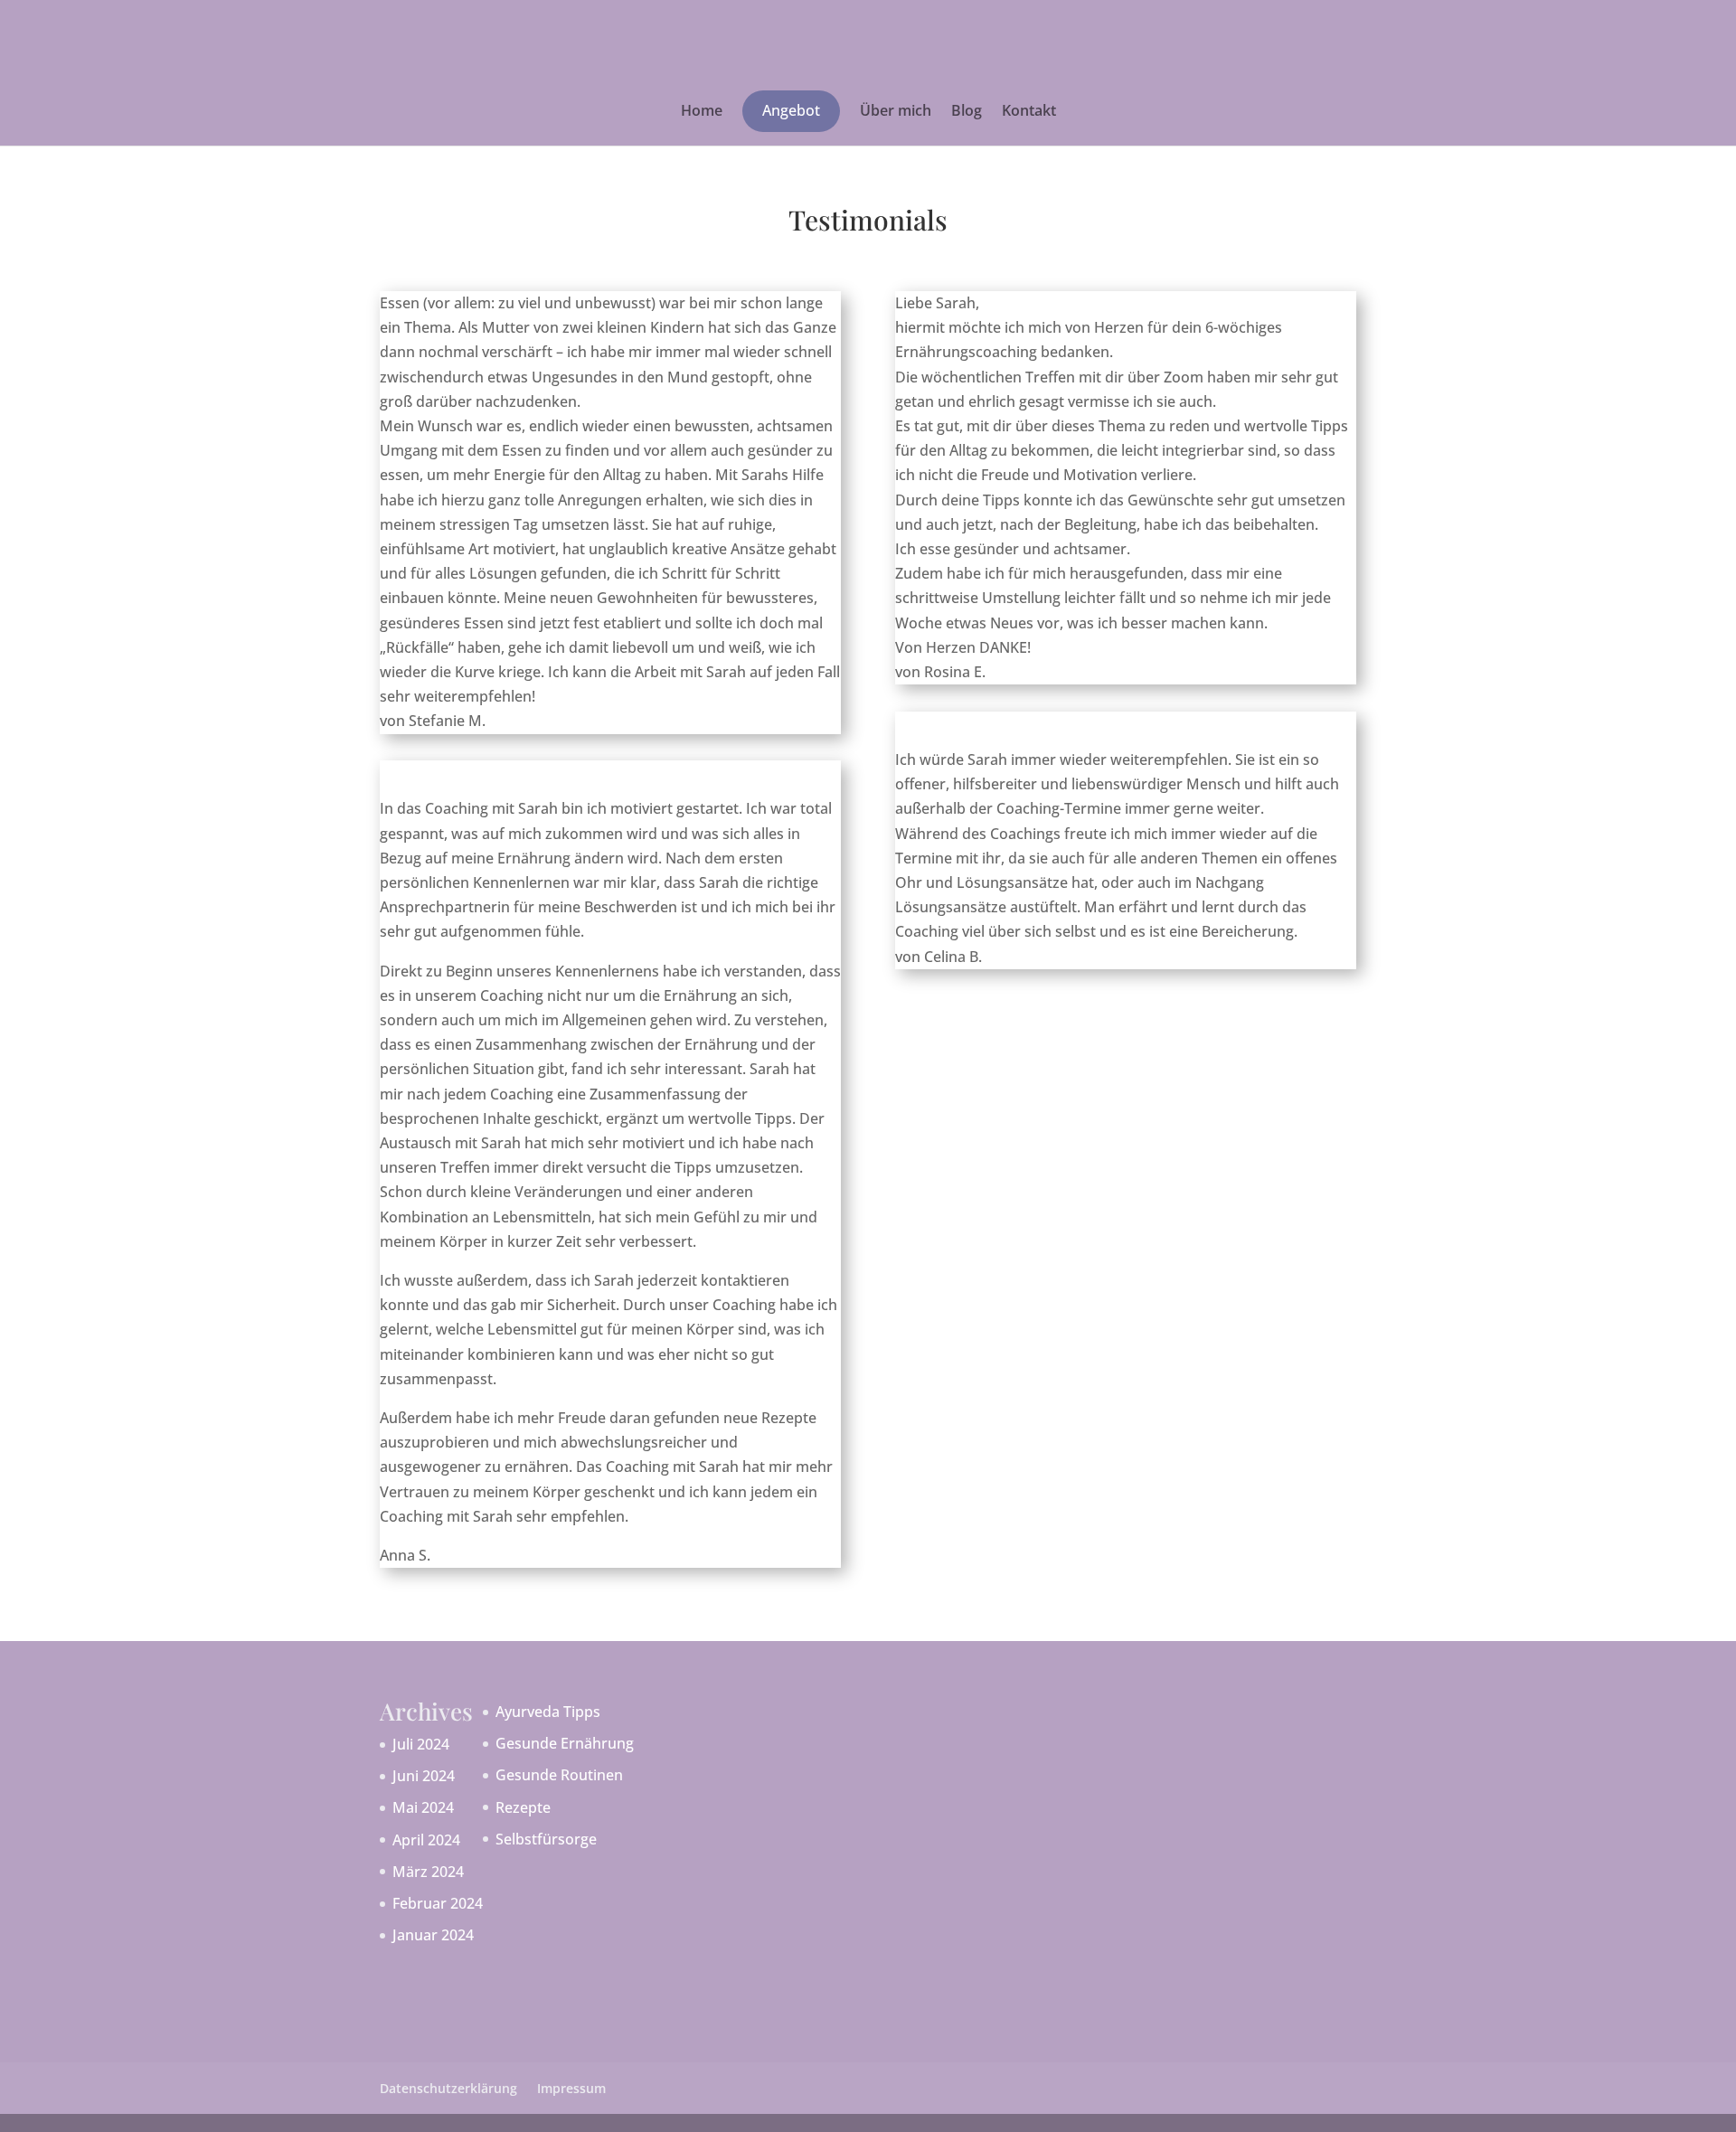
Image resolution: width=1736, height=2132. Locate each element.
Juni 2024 (424, 1776)
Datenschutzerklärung (448, 2088)
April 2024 (426, 1840)
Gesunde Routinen (559, 1775)
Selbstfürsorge (546, 1839)
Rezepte (523, 1807)
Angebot (791, 110)
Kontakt (1029, 112)
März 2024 (428, 1872)
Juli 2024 (421, 1744)
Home (702, 112)
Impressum (571, 2088)
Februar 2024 (438, 1903)
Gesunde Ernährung (565, 1743)
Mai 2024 (423, 1807)
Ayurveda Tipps (548, 1712)
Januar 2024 (433, 1935)
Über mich (896, 112)
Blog (967, 112)
